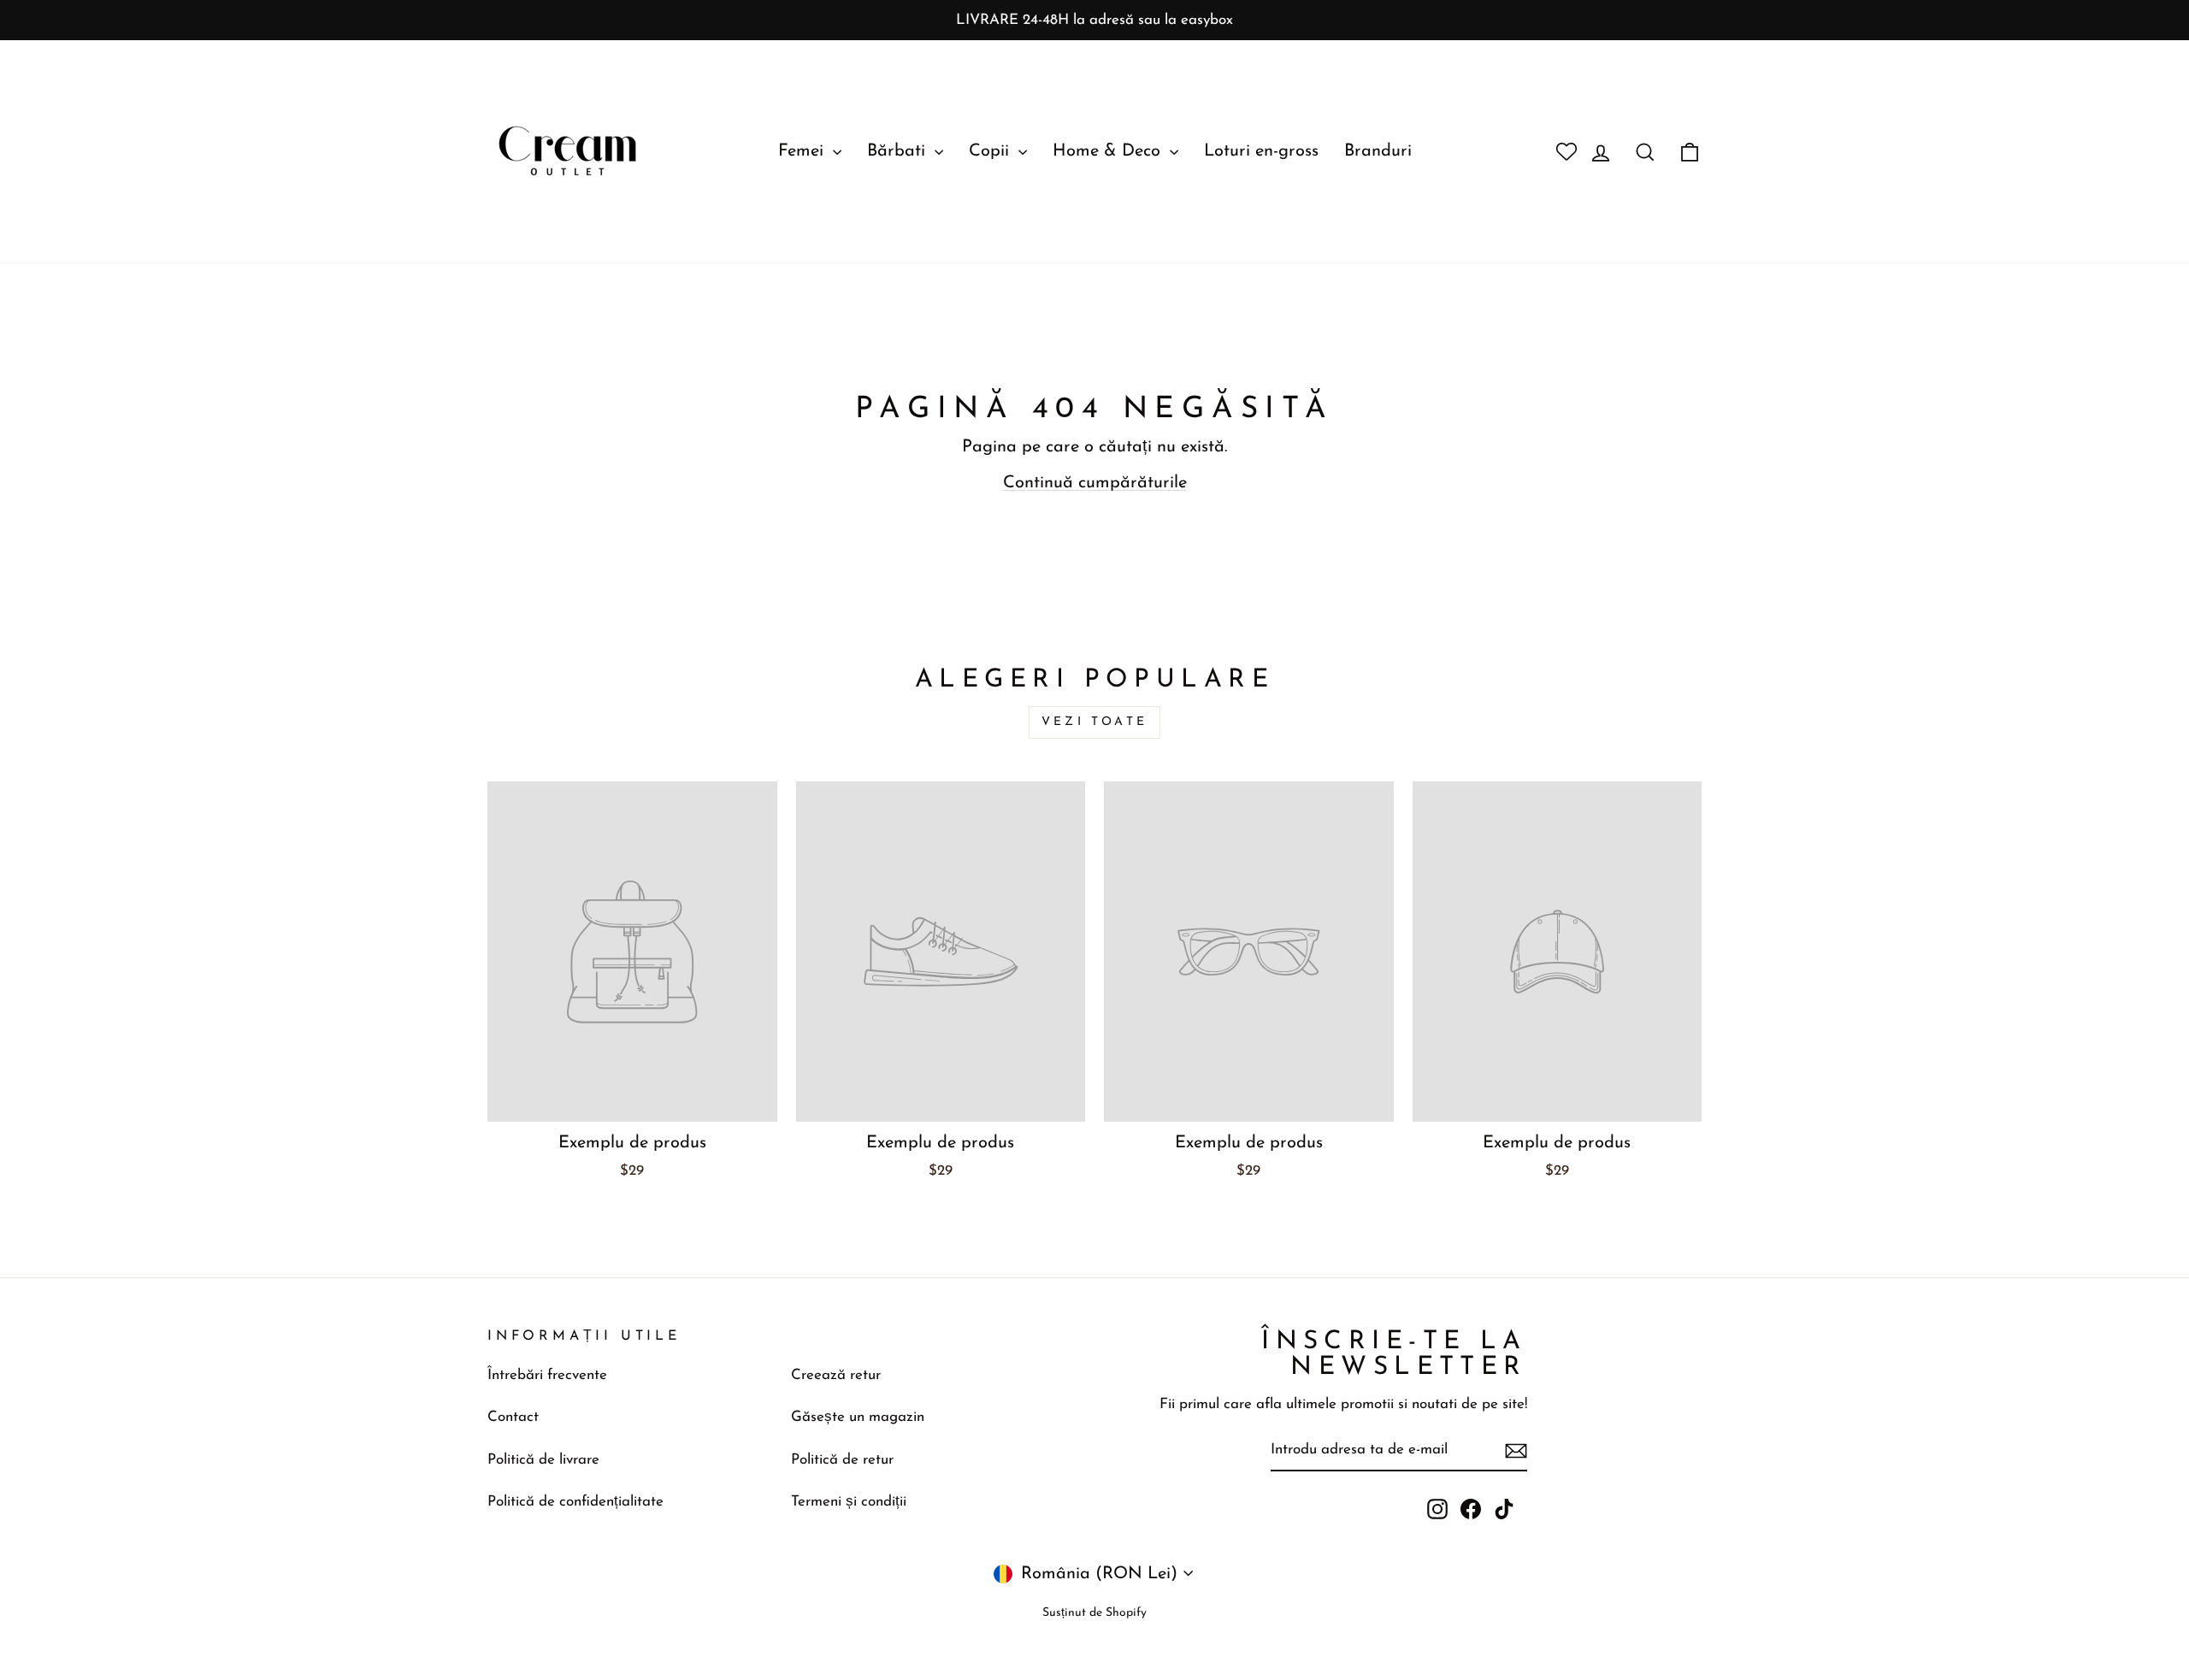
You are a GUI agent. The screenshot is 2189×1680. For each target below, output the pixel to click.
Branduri (1378, 151)
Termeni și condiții (849, 1502)
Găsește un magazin (858, 1417)
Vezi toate (1094, 722)
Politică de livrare (543, 1460)
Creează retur (836, 1375)
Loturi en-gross (1261, 151)
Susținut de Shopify (1094, 1613)
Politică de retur (842, 1460)
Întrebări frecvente (547, 1375)
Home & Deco (1109, 151)
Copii (991, 151)
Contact (513, 1417)
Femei (803, 151)
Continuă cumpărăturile (1095, 483)
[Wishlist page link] (1560, 151)
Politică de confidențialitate (575, 1502)
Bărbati (899, 151)
